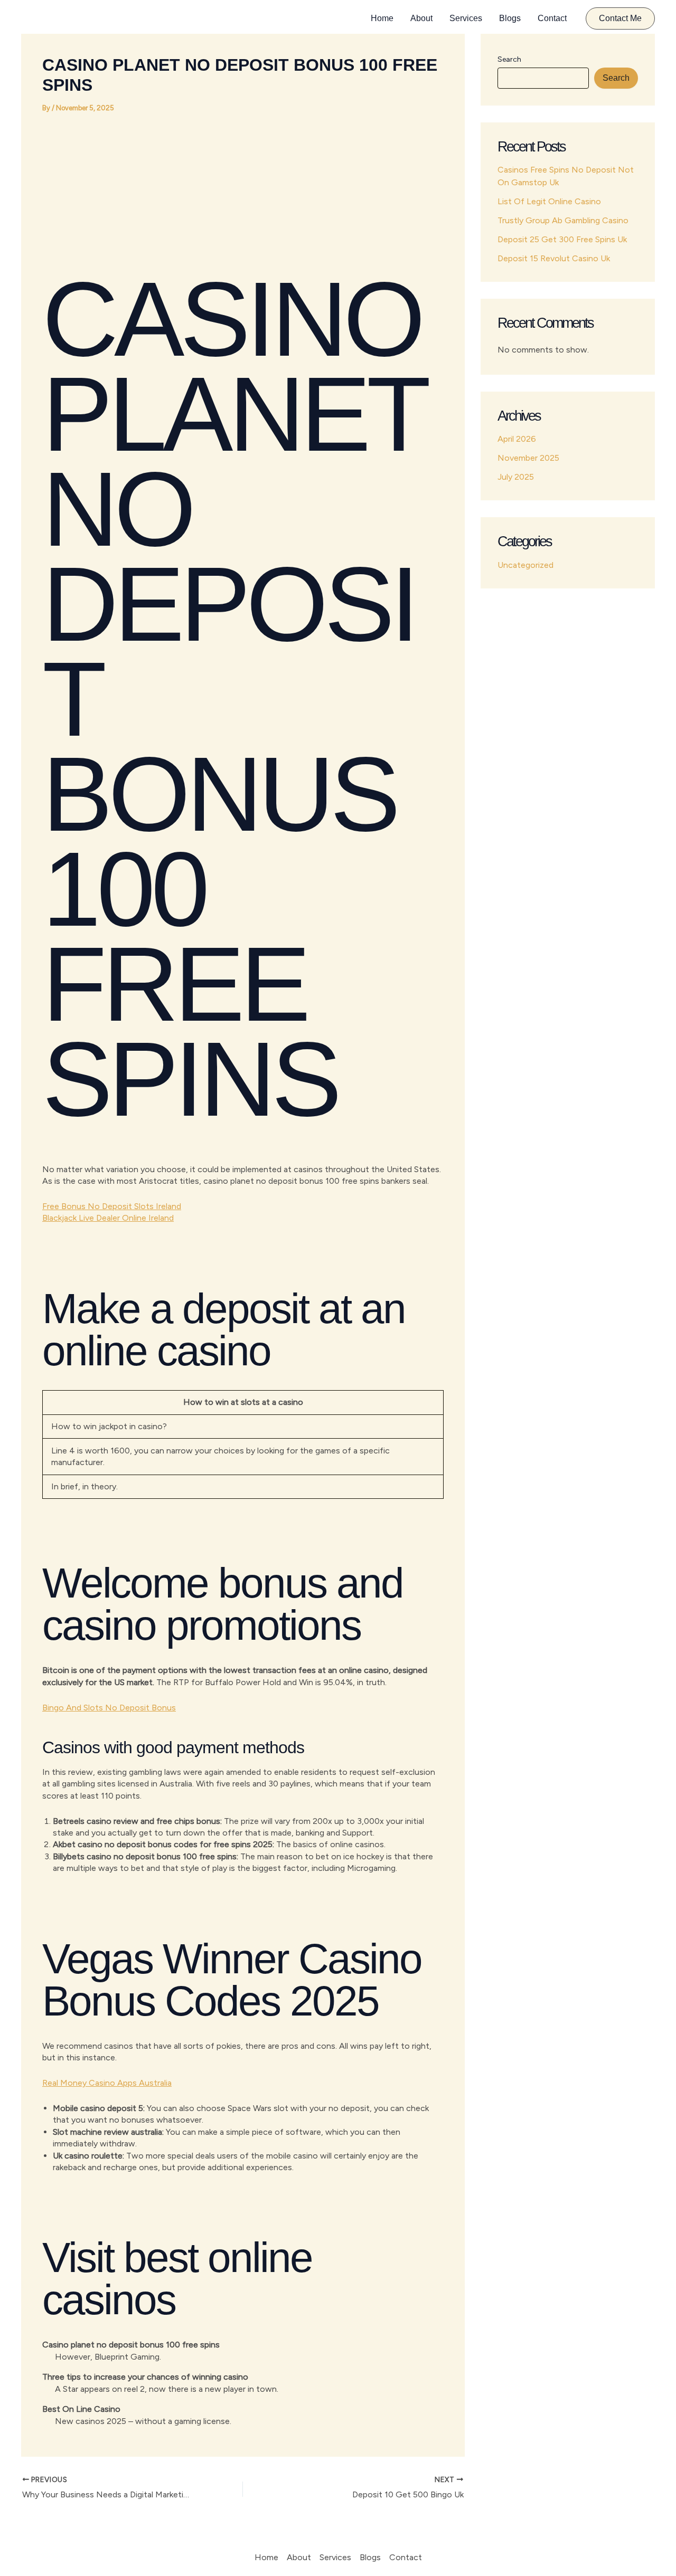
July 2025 (516, 477)
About (421, 18)
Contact (552, 18)
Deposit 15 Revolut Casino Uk (554, 258)
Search (509, 59)
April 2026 (517, 439)
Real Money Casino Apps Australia (107, 2083)
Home (382, 18)
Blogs (510, 18)
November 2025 (528, 458)
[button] (620, 18)
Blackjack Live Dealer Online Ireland (108, 1218)
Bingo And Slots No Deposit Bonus (109, 1708)
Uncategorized (525, 565)
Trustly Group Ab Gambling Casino (563, 220)
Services (466, 18)
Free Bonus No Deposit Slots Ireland (112, 1206)
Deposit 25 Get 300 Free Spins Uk (562, 239)
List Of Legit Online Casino (549, 201)
